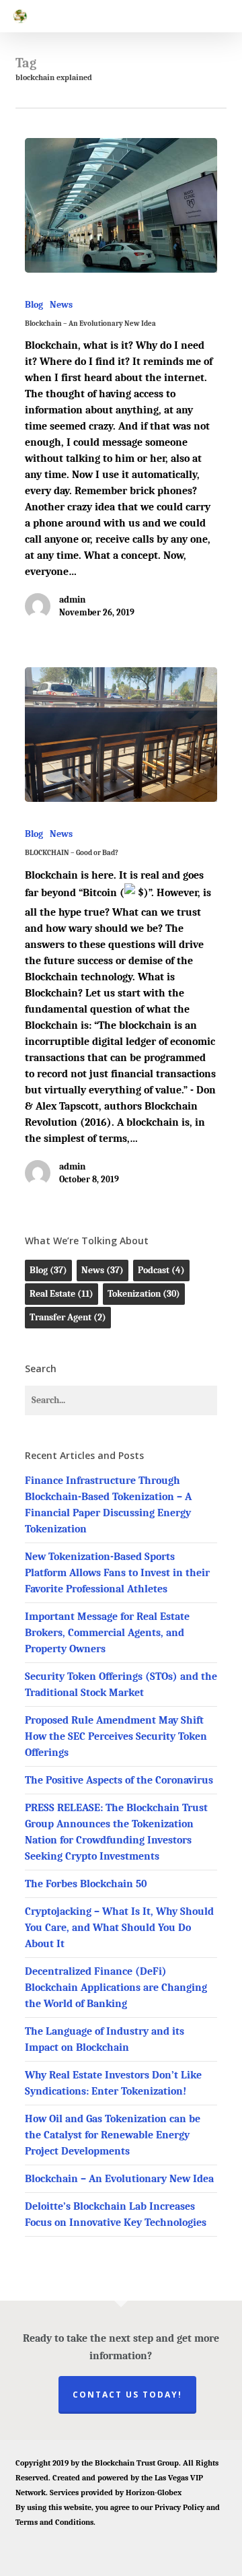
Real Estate (62, 1294)
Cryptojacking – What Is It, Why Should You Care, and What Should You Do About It (119, 1928)
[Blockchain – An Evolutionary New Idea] (121, 205)
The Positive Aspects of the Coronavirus (119, 1780)
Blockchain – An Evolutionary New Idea (119, 2179)
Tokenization (144, 1294)
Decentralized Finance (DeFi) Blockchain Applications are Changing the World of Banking (116, 1988)
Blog (34, 305)
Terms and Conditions (54, 2522)
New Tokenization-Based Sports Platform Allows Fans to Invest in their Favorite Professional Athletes (117, 1573)
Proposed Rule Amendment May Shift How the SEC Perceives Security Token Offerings (116, 1736)
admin (72, 600)
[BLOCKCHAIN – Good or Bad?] (121, 735)
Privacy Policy (179, 2507)
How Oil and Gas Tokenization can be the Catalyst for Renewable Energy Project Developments (113, 2135)
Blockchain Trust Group (137, 2463)
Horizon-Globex (154, 2493)
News (61, 305)
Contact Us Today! (127, 2395)
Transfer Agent (68, 1317)
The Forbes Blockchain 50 (86, 1884)
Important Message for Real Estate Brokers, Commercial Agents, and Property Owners (107, 1633)
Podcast (161, 1270)
